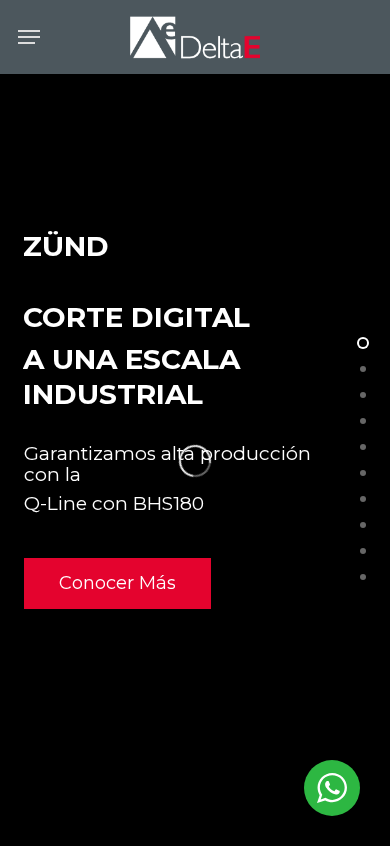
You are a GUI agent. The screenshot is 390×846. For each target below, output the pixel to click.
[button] (29, 37)
